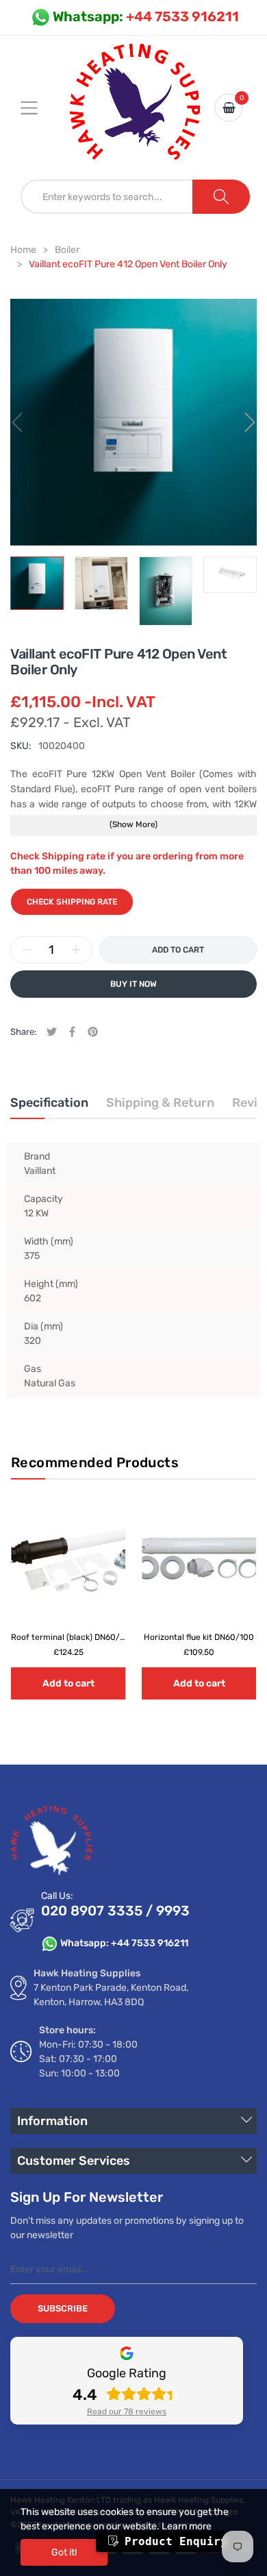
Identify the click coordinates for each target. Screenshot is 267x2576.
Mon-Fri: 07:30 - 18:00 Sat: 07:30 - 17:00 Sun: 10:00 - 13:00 (88, 2059)
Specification (49, 1103)
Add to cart (68, 1683)
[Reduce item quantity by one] (27, 950)
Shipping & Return (160, 1103)
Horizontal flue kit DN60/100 (199, 1636)
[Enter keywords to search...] (221, 197)
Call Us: (57, 1896)
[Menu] (38, 108)
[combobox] (107, 197)
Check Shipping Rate (72, 902)
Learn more (187, 2526)
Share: (23, 1032)
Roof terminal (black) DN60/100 (73, 1636)
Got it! (64, 2552)
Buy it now (133, 984)
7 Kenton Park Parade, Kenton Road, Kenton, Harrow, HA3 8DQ (111, 1995)
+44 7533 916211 (146, 16)
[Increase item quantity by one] (76, 950)
